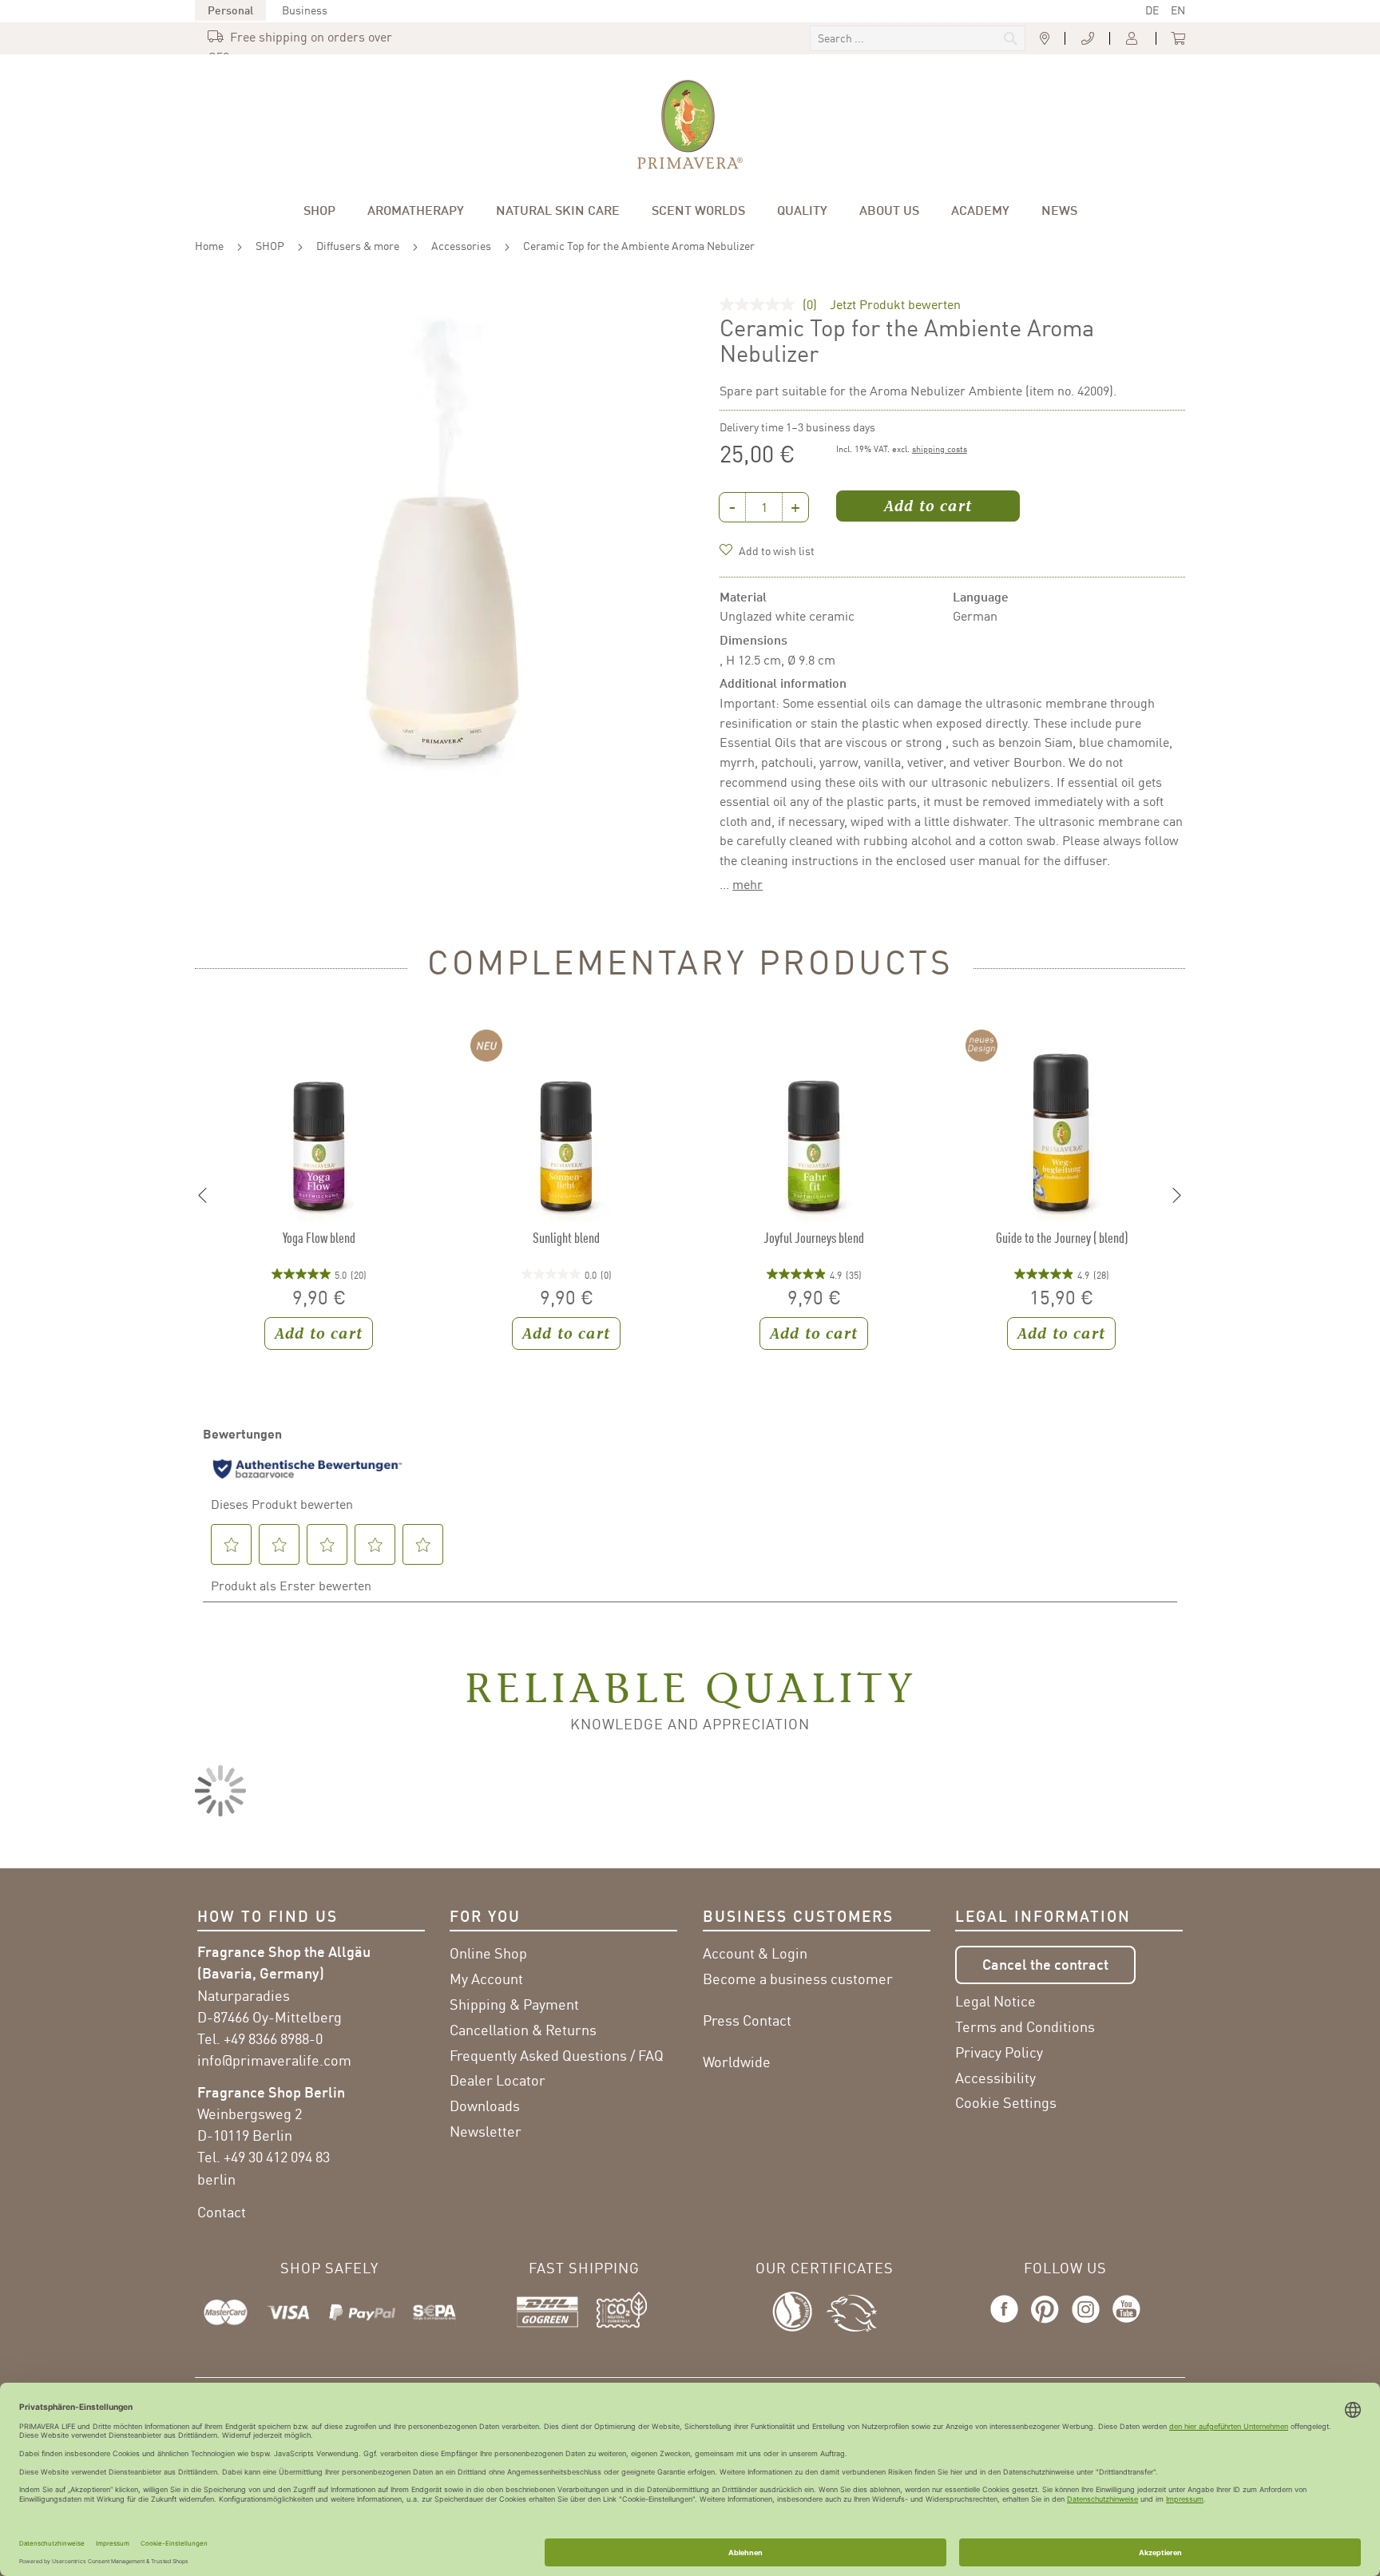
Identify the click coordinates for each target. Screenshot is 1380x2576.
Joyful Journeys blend (814, 1238)
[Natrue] (799, 2309)
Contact (222, 2212)
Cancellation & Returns (523, 2030)
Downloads (485, 2106)
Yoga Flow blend (319, 1238)
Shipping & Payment (514, 2004)
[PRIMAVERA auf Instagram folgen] (1086, 2324)
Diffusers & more (358, 246)
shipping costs (940, 449)
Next (1177, 1196)
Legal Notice (995, 2001)
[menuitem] (319, 210)
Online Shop (488, 1953)
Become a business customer (798, 1979)
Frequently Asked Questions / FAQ (557, 2055)
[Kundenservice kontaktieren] (1088, 39)
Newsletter (486, 2131)
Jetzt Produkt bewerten (895, 304)
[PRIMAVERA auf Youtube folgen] (1123, 2324)
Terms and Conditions (1025, 2026)
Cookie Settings (1006, 2102)
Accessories (461, 246)
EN (1178, 10)
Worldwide (737, 2062)
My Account (486, 1979)
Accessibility (995, 2078)
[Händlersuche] (1045, 39)
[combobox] (918, 38)
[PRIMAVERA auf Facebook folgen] (1007, 2324)
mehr (747, 884)
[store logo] (690, 125)
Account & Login (755, 1953)
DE (1152, 10)
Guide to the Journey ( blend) (1062, 1238)
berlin (216, 2179)
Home (209, 246)
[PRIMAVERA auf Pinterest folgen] (1045, 2324)
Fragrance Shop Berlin (271, 2092)
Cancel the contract (1045, 1964)
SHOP (270, 246)
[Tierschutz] (852, 2309)
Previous (203, 1196)
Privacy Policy (999, 2052)
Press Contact (747, 2020)
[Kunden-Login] (1133, 39)
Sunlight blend (566, 1238)
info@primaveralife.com (274, 2060)
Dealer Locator (498, 2080)
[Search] (903, 40)
